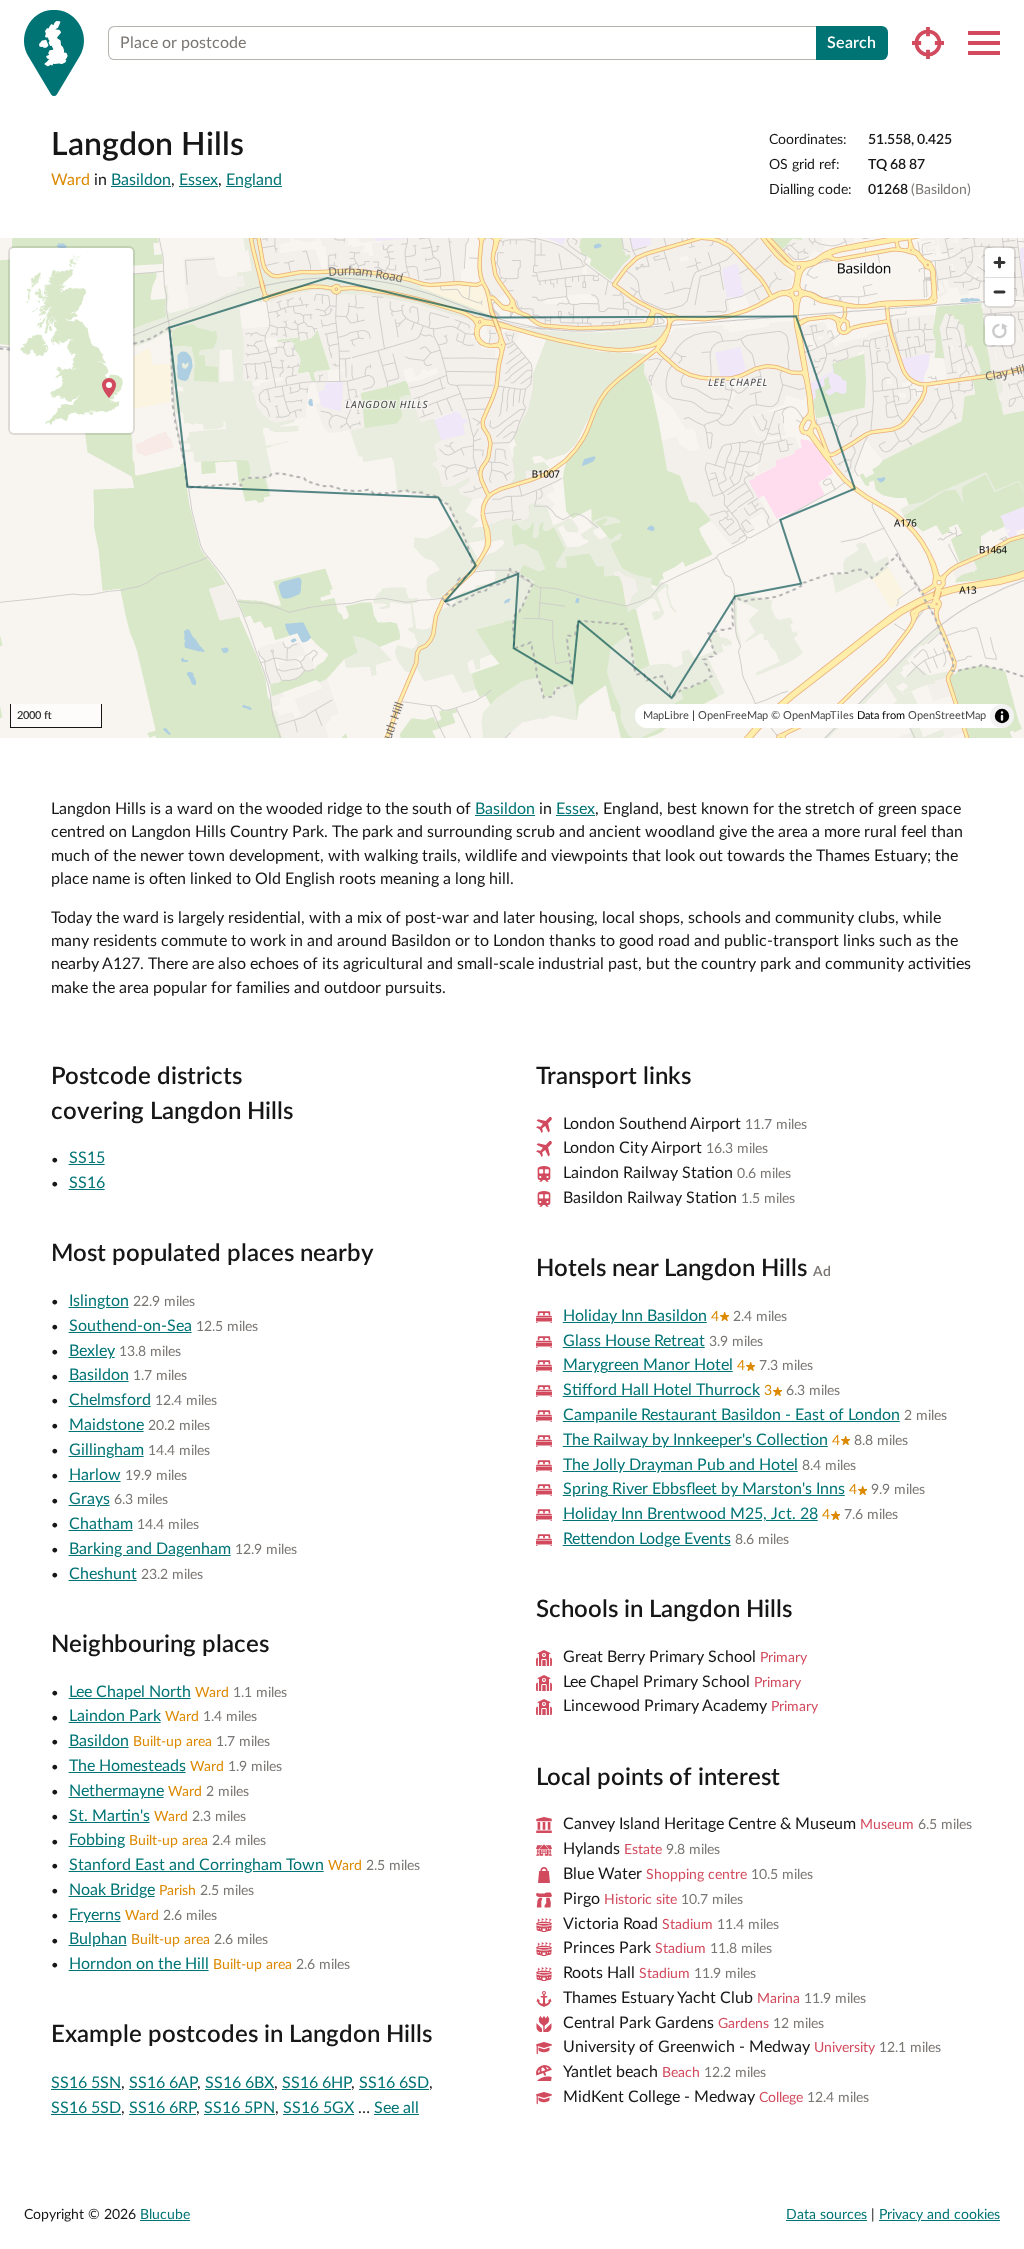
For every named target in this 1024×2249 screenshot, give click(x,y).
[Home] (54, 53)
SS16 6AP (163, 2083)
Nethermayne (116, 1791)
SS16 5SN (86, 2083)
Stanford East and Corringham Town (196, 1865)
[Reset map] (999, 330)
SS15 (87, 1158)
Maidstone (106, 1425)
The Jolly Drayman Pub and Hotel (680, 1465)
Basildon (141, 180)
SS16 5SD (86, 2108)
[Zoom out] (999, 291)
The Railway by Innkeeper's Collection (695, 1440)
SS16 (87, 1183)
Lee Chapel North (130, 1692)
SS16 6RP (162, 2108)
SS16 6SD (394, 2083)
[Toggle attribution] (1002, 716)
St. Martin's (109, 1816)
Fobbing (97, 1840)
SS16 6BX (239, 2083)
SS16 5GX (318, 2108)
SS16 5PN (239, 2108)
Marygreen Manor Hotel (648, 1365)
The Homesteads (127, 1766)
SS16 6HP (316, 2083)
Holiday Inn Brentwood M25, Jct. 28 (690, 1514)
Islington (99, 1301)
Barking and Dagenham (150, 1549)
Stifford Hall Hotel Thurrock (661, 1390)
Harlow (95, 1475)
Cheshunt (103, 1574)
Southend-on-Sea (130, 1326)
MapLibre (666, 715)
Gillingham (106, 1450)
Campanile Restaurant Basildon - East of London (731, 1415)
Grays (89, 1499)
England (254, 180)
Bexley (92, 1351)
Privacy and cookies (939, 2215)
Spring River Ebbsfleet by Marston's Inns (704, 1489)
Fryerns (95, 1915)
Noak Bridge (112, 1890)
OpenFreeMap (733, 715)
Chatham (101, 1524)
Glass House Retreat (634, 1341)
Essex (198, 180)
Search (851, 43)
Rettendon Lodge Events (647, 1539)
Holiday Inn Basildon (635, 1316)
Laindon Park (115, 1716)
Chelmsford (110, 1400)
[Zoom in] (999, 262)
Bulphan (98, 1939)
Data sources (826, 2215)
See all (396, 2108)
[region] (512, 488)
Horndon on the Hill (139, 1964)
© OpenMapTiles (812, 715)
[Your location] (928, 43)
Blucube (165, 2215)
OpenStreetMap (947, 715)
